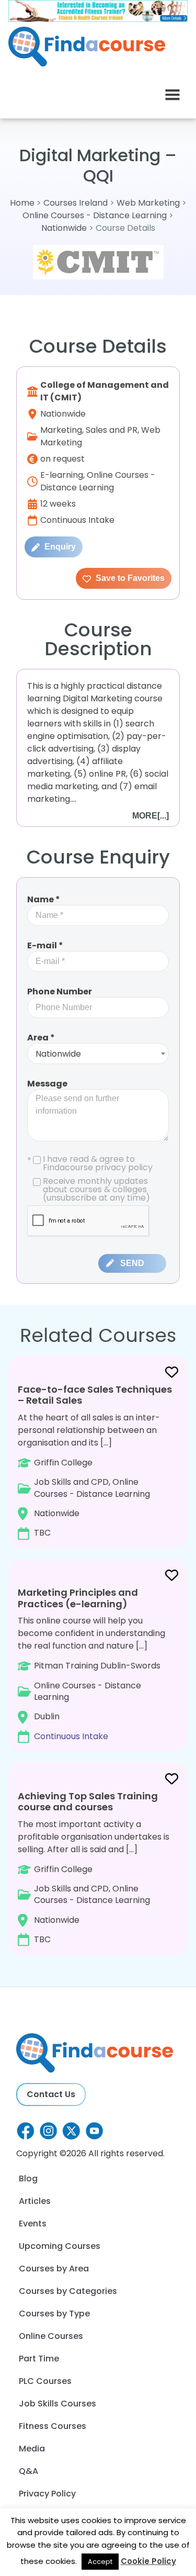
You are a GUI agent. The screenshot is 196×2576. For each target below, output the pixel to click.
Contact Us (51, 2094)
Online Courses (51, 2336)
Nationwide (64, 228)
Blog (28, 2179)
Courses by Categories (68, 2291)
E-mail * (45, 945)
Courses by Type (54, 2314)
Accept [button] (100, 2562)
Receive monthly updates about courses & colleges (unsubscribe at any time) (96, 1190)
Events (33, 2224)
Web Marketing (148, 203)
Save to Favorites (129, 578)
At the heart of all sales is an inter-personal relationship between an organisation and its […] (95, 1461)
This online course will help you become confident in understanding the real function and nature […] (91, 1664)
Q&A (28, 2471)
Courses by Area (54, 2269)
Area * (41, 1038)
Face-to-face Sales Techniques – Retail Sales (95, 1395)
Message (47, 1084)
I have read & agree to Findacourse (90, 1163)
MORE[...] (151, 816)
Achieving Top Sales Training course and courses (88, 1802)
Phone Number (60, 992)
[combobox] (98, 1054)
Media (32, 2449)
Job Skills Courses (57, 2404)
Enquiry (59, 547)
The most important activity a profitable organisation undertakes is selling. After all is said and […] (94, 1867)
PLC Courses (45, 2381)
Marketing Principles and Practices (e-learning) (78, 1598)
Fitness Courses (53, 2426)
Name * (44, 899)
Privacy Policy (47, 2494)
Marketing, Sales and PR (89, 430)
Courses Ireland (76, 203)
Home (22, 203)
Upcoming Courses (60, 2246)
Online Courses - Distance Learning (95, 215)
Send (132, 1263)
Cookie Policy (148, 2561)
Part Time (39, 2359)
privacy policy (124, 1167)
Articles (35, 2201)
